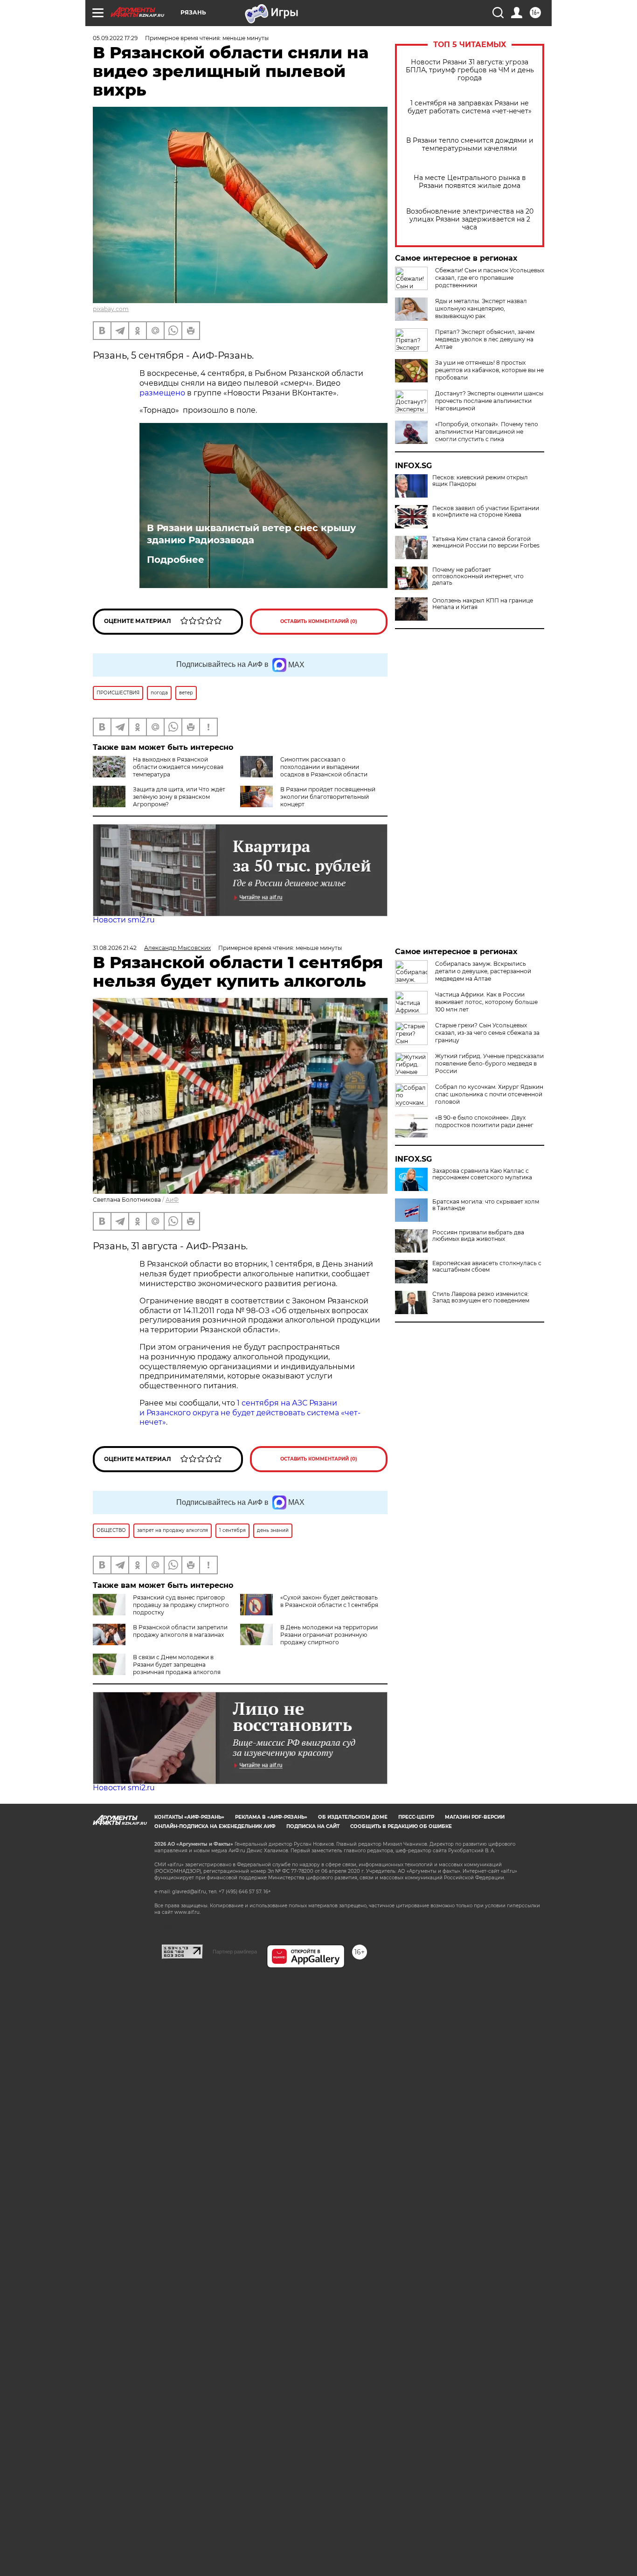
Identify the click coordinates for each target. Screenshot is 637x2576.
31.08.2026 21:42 (115, 948)
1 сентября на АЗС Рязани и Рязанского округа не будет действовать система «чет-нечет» (250, 1413)
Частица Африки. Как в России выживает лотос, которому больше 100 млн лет (486, 1002)
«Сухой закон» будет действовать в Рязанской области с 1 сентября (329, 1601)
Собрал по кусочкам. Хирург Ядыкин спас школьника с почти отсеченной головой (489, 1094)
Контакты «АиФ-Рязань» (189, 1817)
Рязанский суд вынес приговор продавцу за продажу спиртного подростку (181, 1605)
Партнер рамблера (235, 1952)
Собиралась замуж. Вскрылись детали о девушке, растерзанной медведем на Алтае (483, 971)
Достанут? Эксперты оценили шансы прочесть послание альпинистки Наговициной (489, 401)
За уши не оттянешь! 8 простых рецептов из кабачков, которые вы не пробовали (489, 370)
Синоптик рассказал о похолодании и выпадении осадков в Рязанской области (324, 767)
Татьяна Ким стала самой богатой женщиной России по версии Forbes (486, 542)
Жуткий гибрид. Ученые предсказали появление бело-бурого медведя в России (489, 1063)
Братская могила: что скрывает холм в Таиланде (486, 1205)
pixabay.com (111, 309)
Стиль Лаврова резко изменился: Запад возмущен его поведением (481, 1297)
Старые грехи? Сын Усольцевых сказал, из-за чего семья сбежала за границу (487, 1033)
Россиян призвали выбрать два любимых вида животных (478, 1236)
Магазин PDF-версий (475, 1817)
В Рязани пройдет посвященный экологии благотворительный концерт (328, 797)
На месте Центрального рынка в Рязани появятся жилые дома (470, 182)
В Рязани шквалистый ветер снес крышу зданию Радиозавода (251, 534)
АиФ (172, 1200)
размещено (162, 393)
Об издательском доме (353, 1817)
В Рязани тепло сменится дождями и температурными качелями (470, 145)
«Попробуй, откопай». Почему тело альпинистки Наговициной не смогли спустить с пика (487, 432)
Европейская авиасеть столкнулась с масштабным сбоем (487, 1267)
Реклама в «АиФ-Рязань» (271, 1817)
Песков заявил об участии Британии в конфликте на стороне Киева (486, 512)
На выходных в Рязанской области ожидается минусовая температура (178, 767)
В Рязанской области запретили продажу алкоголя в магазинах (180, 1631)
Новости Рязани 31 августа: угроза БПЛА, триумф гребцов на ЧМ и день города (470, 70)
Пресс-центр (416, 1817)
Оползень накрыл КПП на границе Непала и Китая (483, 604)
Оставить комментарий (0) (319, 621)
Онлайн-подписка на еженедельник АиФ (215, 1826)
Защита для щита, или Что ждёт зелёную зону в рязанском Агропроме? (179, 797)
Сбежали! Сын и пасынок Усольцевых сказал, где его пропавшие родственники (490, 278)
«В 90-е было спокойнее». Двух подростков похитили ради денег (484, 1121)
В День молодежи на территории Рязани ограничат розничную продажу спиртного (329, 1635)
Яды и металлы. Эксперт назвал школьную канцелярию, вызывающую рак (481, 308)
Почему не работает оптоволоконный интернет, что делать (478, 576)
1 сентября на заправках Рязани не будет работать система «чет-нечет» (470, 107)
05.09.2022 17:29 (115, 38)
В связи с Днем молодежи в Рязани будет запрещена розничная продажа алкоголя (177, 1665)
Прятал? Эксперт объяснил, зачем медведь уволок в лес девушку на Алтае (485, 339)
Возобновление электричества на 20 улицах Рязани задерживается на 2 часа (470, 219)
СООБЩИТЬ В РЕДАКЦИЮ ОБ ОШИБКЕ (401, 1826)
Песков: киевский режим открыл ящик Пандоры (480, 481)
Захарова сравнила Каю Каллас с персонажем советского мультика (482, 1174)
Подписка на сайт (313, 1826)
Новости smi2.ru (124, 920)
